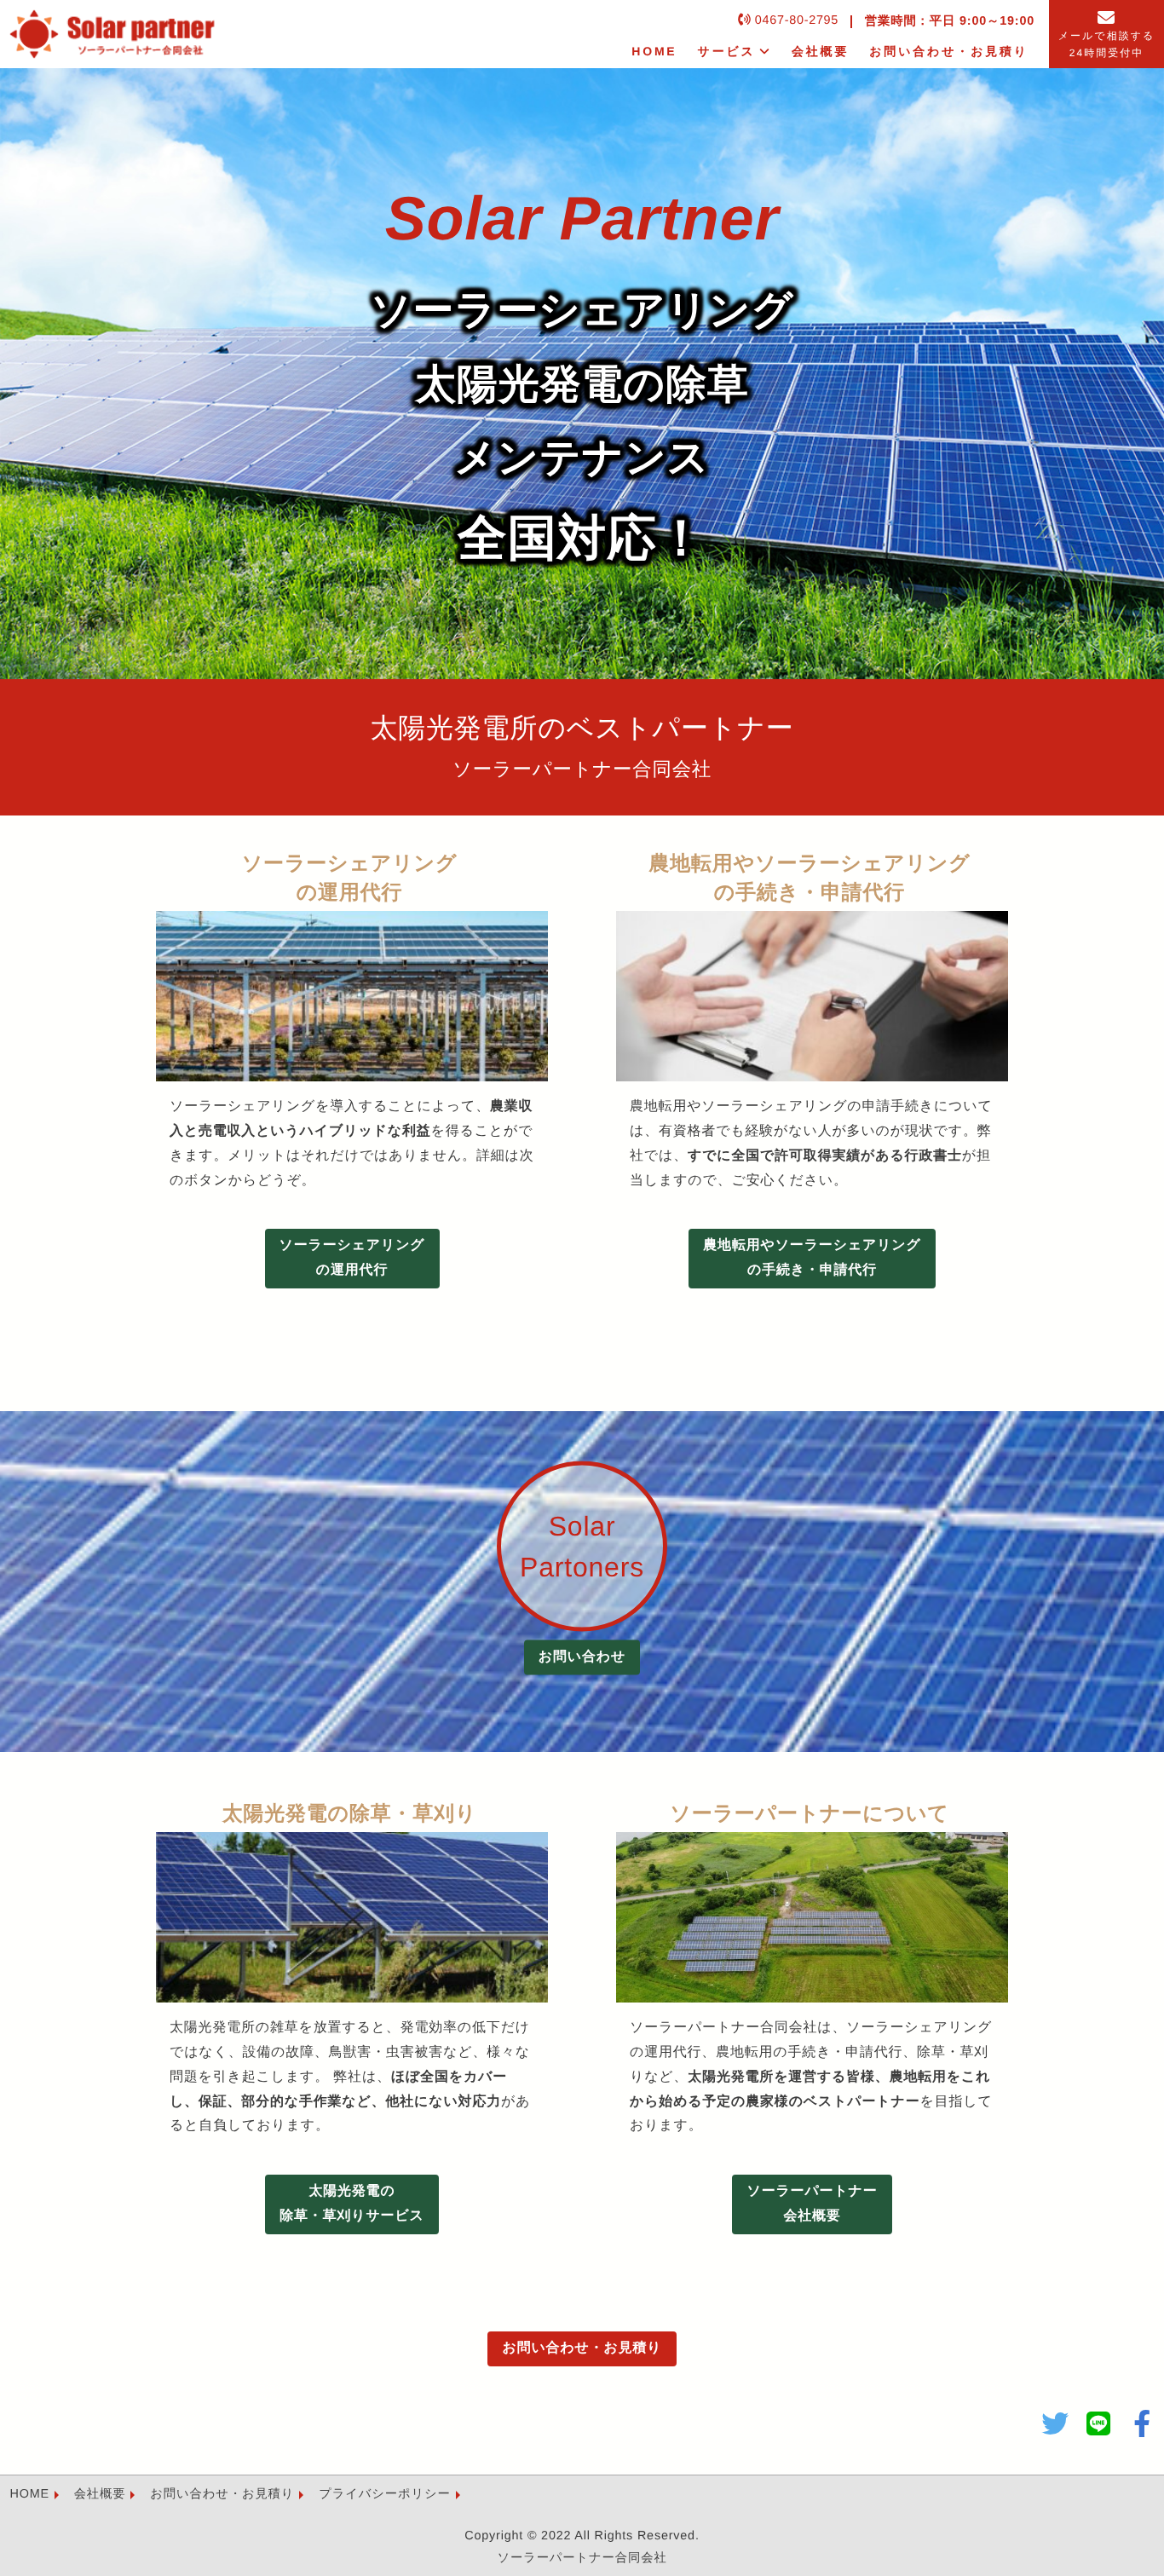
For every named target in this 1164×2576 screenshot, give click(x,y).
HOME (654, 51)
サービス (727, 51)
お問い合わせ (582, 1657)
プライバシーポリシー (385, 2494)
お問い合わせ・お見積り (949, 51)
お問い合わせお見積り (582, 2348)
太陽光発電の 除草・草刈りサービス (352, 2204)
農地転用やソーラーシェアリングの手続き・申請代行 (812, 1258)
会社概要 (820, 51)
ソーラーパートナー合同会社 (582, 2558)
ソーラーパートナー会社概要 (812, 2204)
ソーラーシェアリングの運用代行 (352, 1258)
